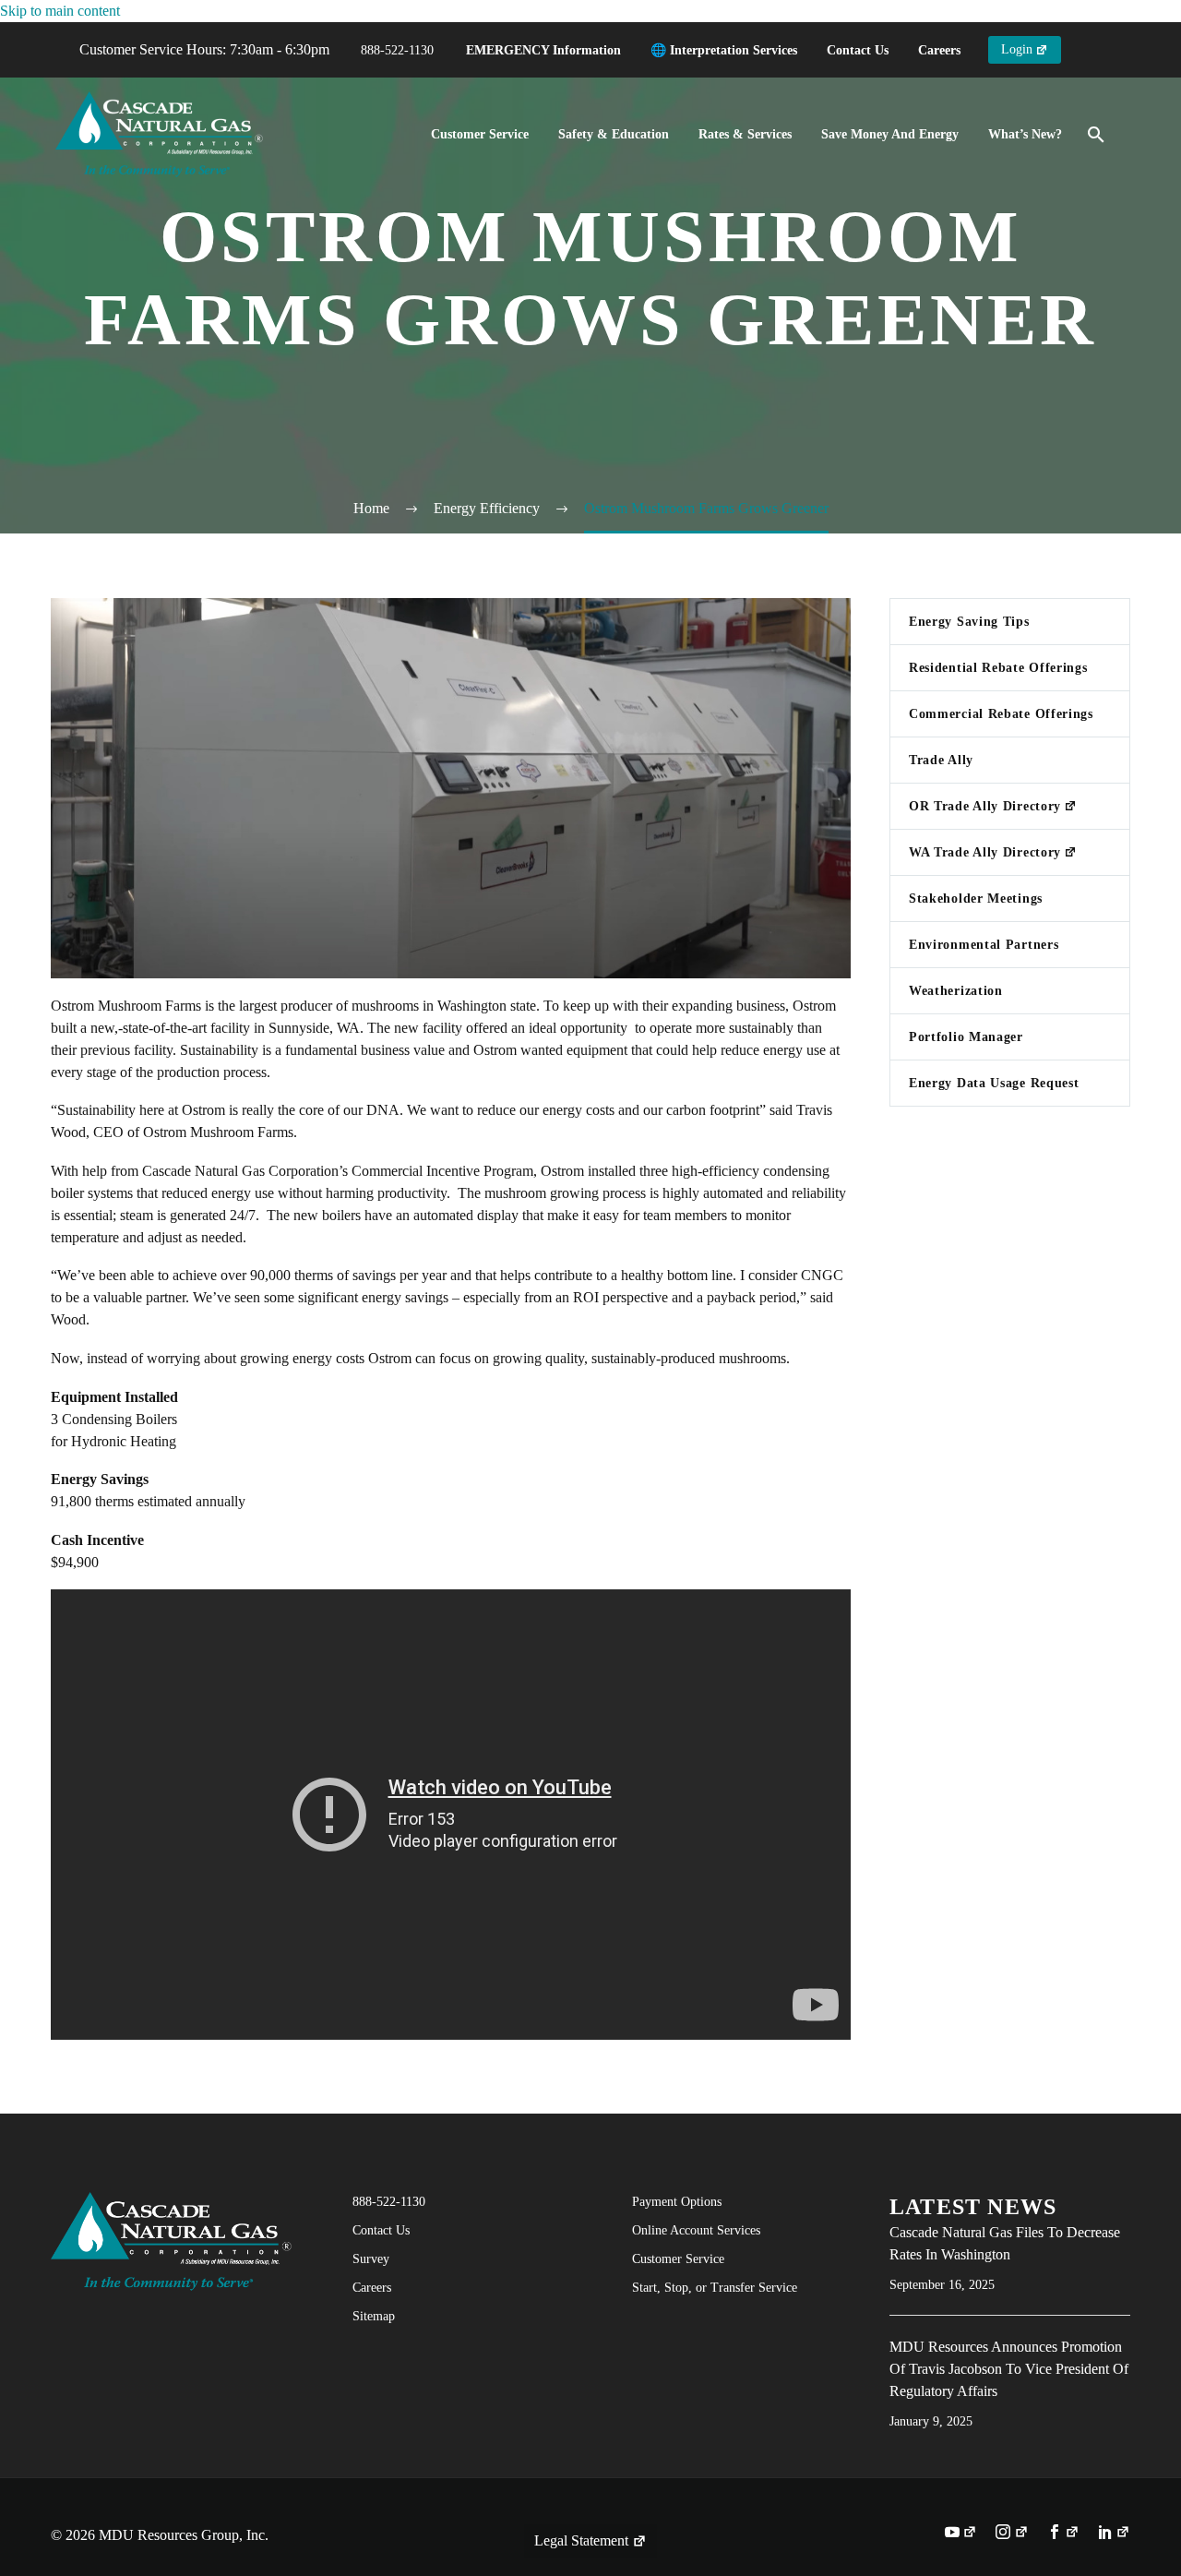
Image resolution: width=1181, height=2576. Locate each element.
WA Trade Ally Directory (985, 852)
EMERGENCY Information (543, 50)
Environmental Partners (984, 945)
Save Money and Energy (890, 134)
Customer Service (480, 134)
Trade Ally (941, 760)
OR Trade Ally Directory (985, 806)
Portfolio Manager (966, 1037)
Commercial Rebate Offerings (1001, 714)
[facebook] (1063, 2534)
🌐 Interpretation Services (724, 50)
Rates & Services (745, 134)
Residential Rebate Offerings (998, 668)
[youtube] (961, 2534)
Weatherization (956, 991)
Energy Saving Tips (969, 622)
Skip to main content (60, 11)
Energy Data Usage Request (994, 1083)
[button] (1096, 135)
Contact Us (858, 50)
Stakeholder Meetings (976, 899)
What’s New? (1025, 134)
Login (1017, 49)
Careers (939, 50)
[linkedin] (1114, 2534)
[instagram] (1012, 2534)
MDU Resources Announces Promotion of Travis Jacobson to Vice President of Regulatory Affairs (1009, 2369)
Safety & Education (614, 134)
